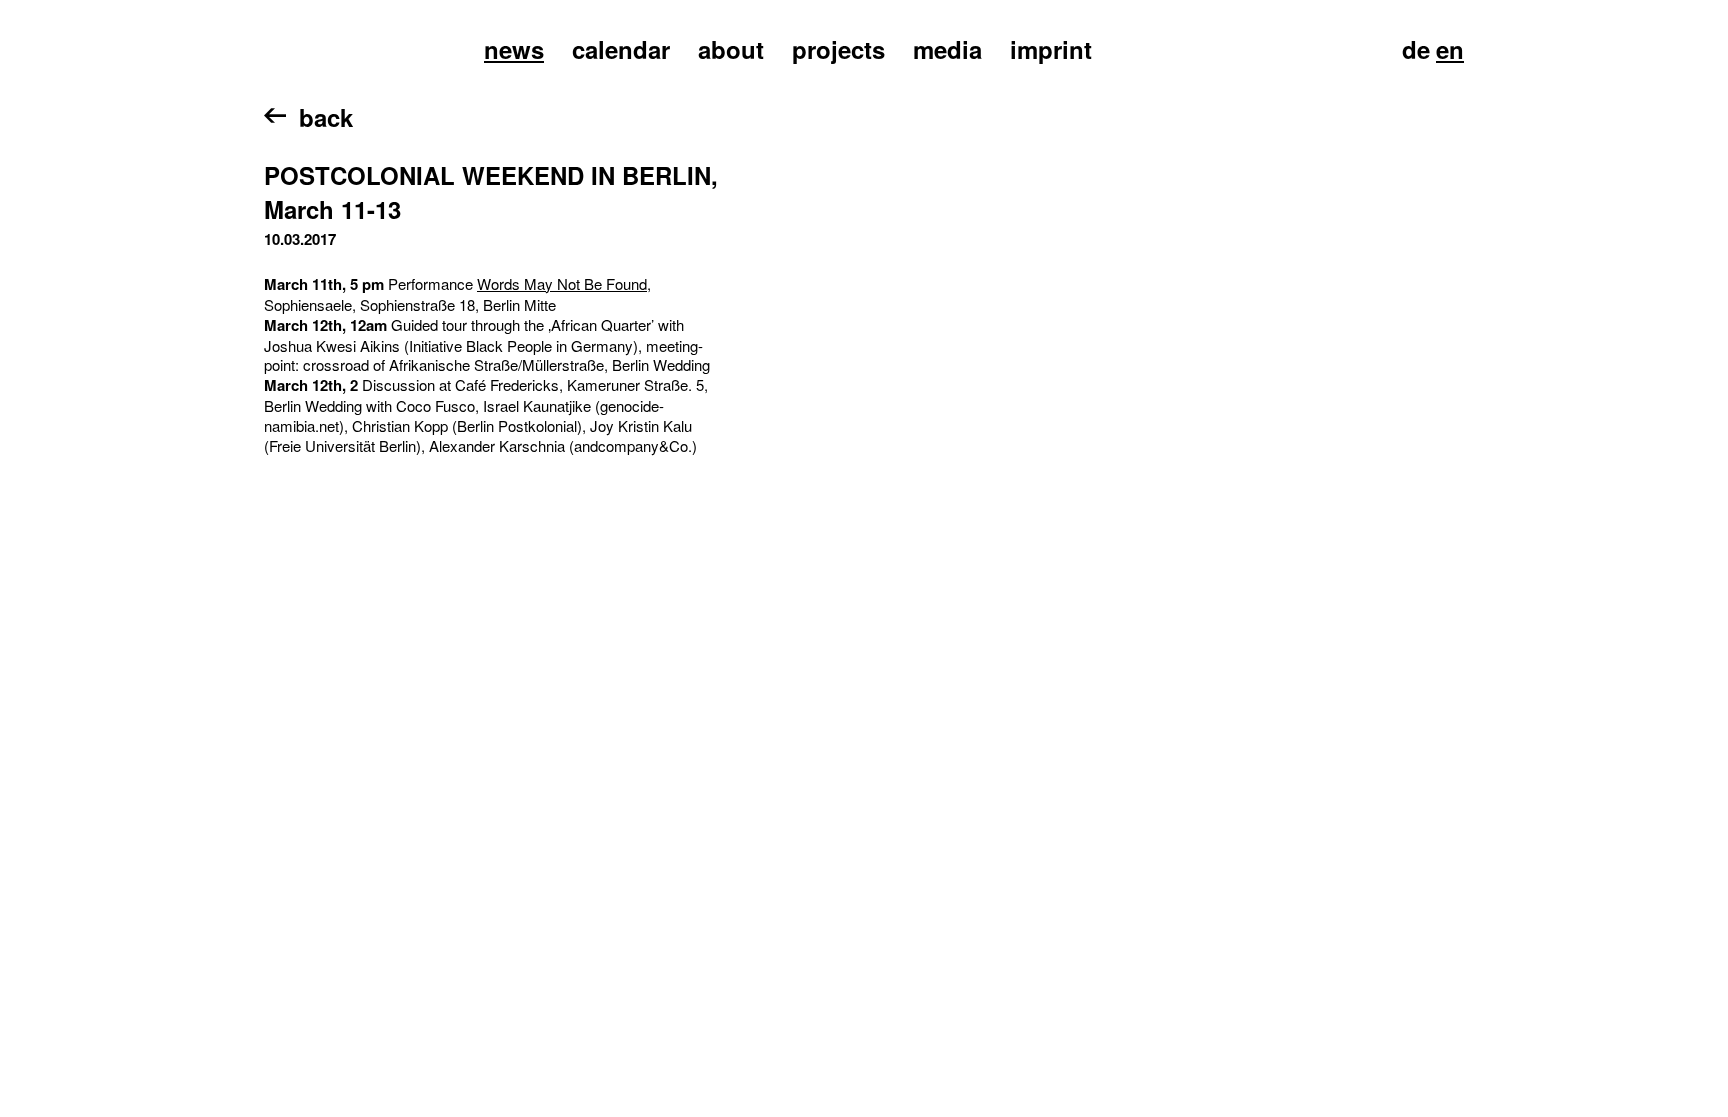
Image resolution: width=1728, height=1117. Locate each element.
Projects (838, 49)
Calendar (621, 49)
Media (947, 49)
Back (326, 117)
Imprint (1051, 49)
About (731, 49)
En (1450, 49)
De (1416, 49)
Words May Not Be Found (562, 283)
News (514, 49)
